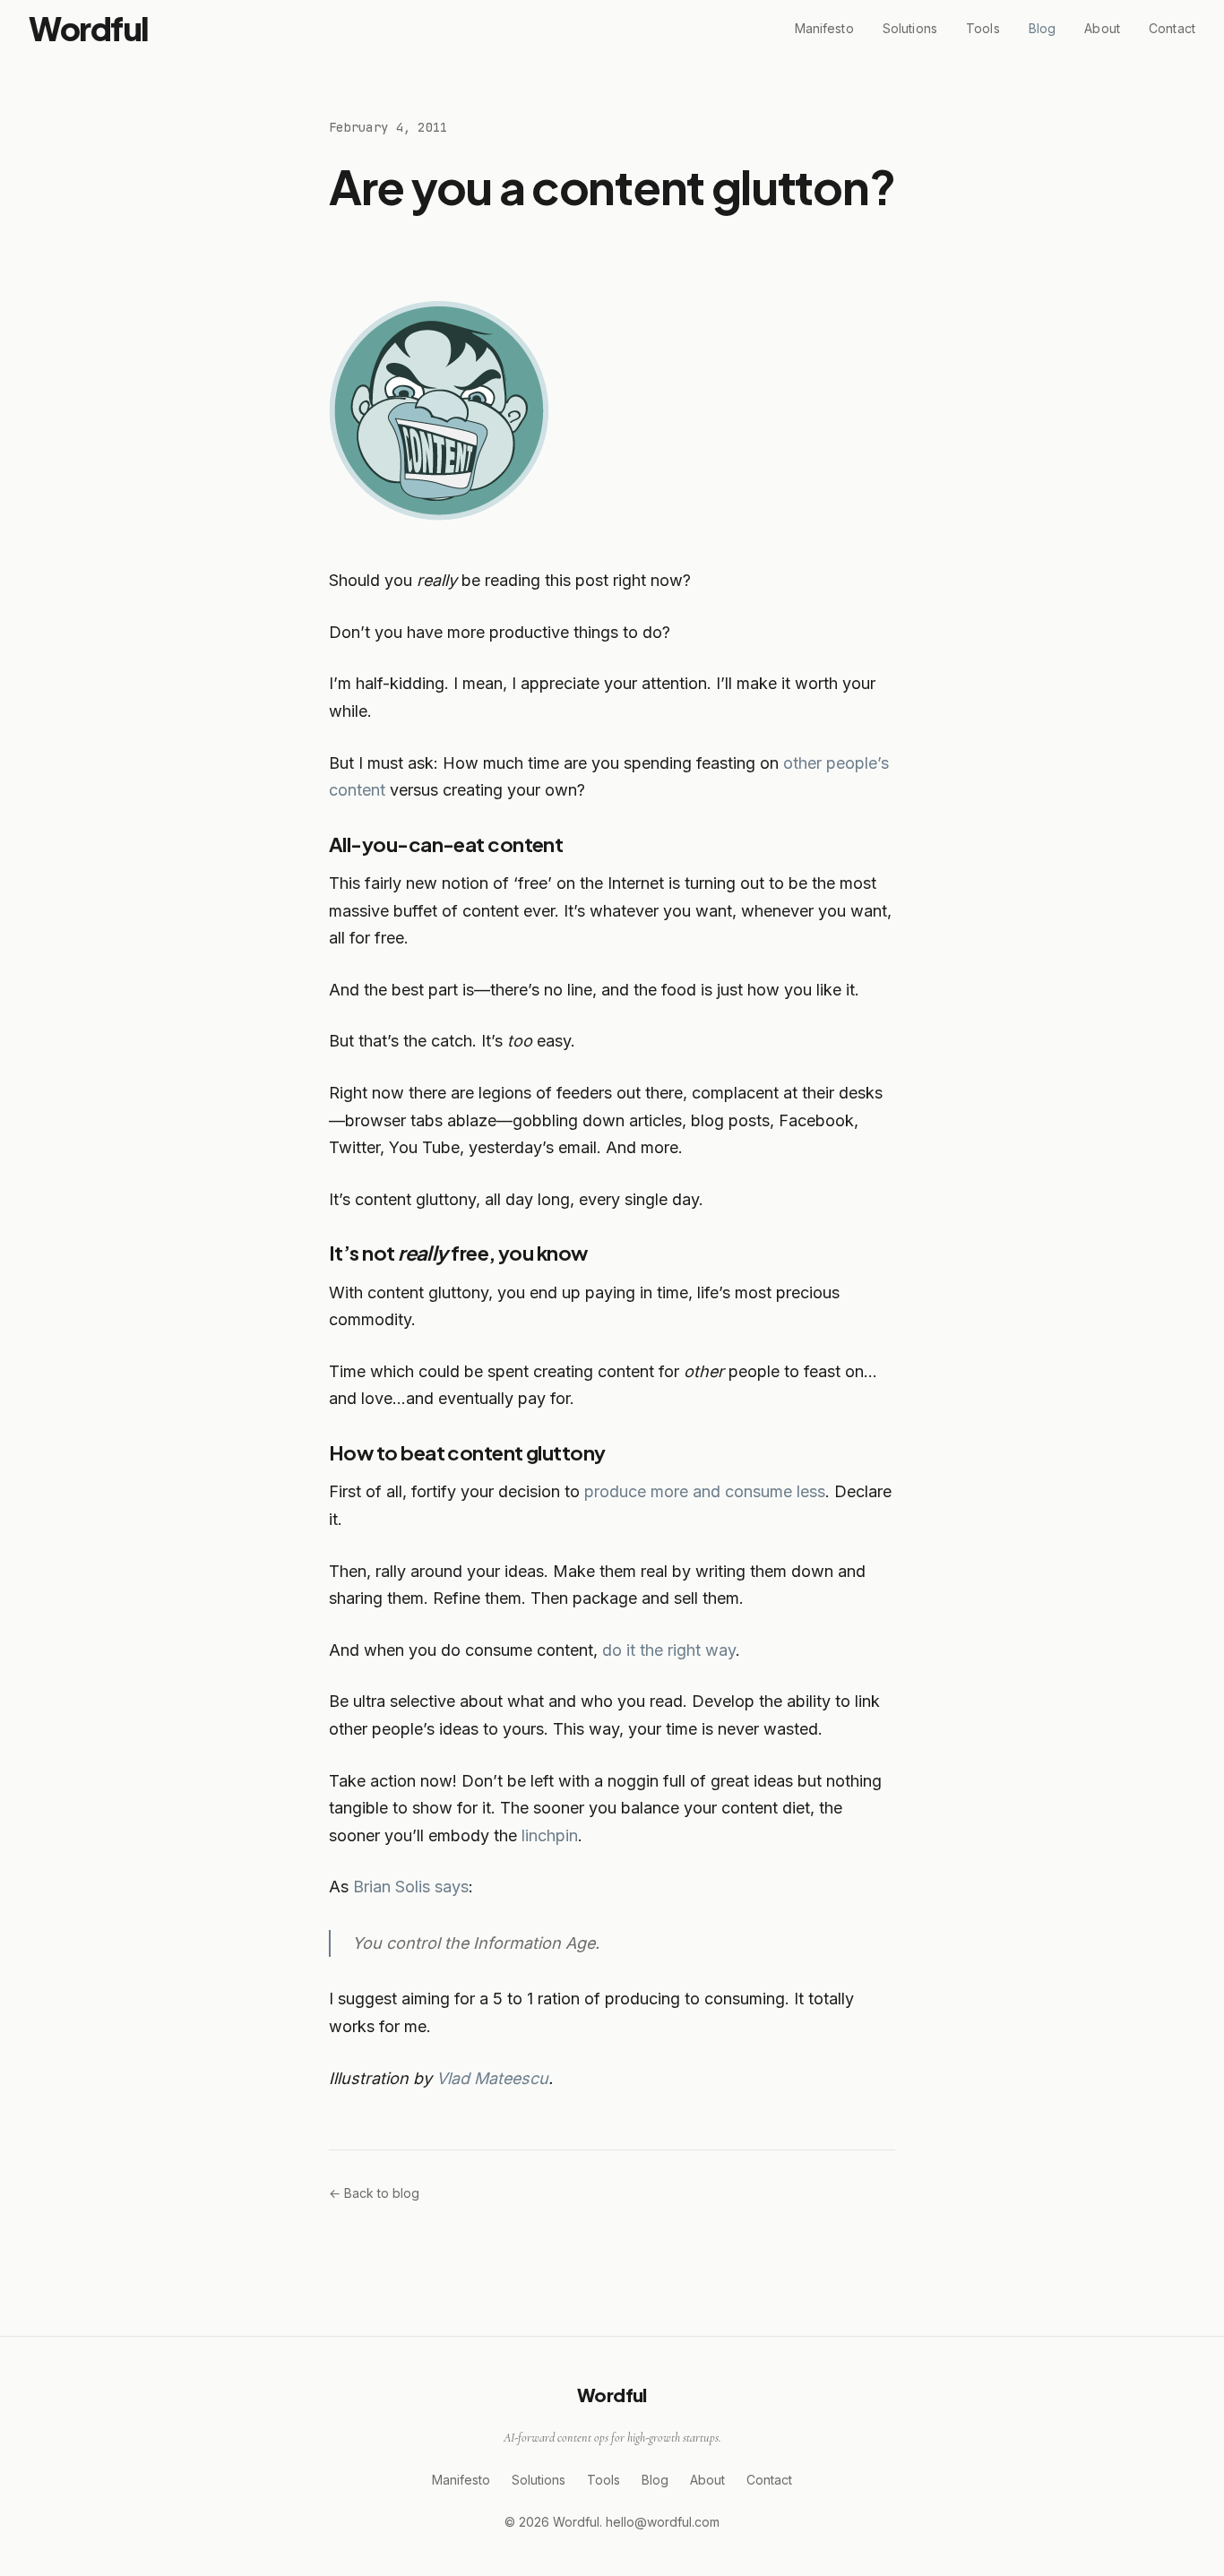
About (1102, 28)
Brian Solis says (411, 1887)
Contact (1172, 28)
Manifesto (824, 28)
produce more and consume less (705, 1491)
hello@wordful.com (663, 2522)
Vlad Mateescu (492, 2078)
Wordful (89, 28)
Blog (1043, 28)
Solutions (910, 28)
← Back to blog (374, 2193)
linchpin (550, 1835)
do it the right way (669, 1650)
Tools (983, 28)
